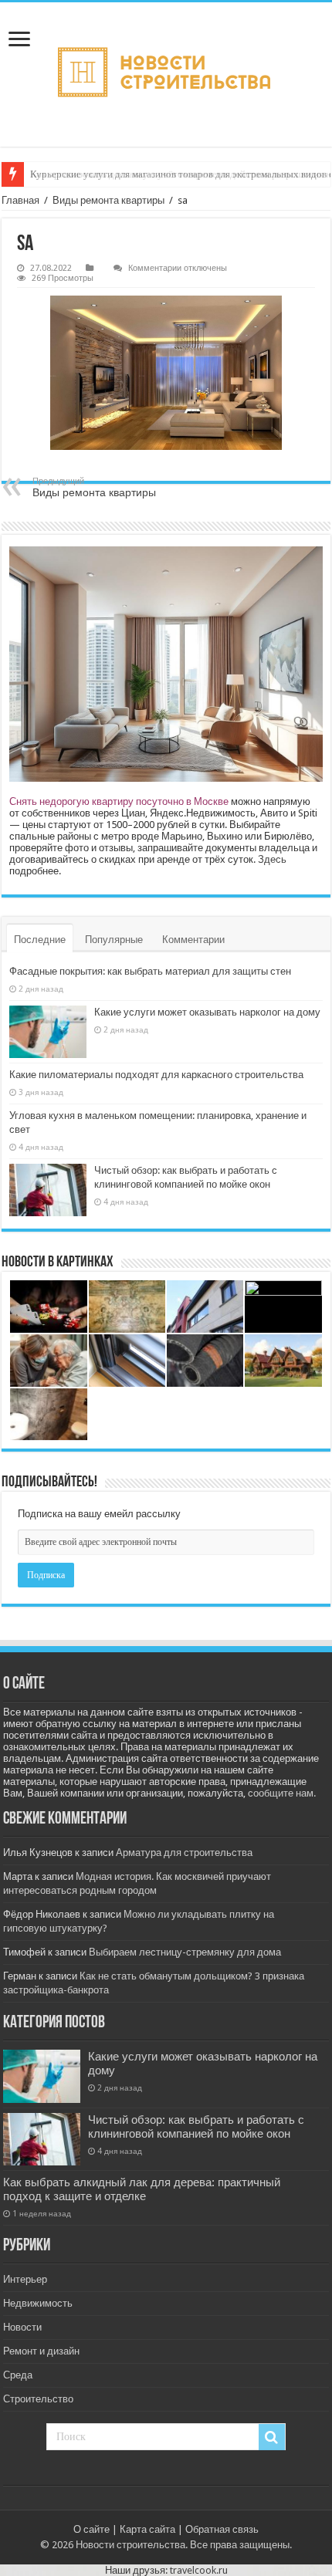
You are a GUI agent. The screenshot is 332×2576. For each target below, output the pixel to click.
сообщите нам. (282, 1793)
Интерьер (25, 2279)
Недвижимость (38, 2303)
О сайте (91, 2529)
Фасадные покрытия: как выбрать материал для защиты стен (150, 971)
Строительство (38, 2399)
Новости (22, 2327)
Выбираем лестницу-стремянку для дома (185, 1952)
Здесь (272, 859)
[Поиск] (272, 2437)
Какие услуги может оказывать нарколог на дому (207, 1012)
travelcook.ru (199, 2570)
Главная (20, 200)
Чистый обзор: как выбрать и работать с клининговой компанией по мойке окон (196, 2127)
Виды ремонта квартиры (108, 200)
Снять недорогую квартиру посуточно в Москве (119, 801)
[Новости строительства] (166, 74)
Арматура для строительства (184, 1853)
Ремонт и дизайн (41, 2351)
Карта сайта (147, 2529)
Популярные (114, 940)
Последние (40, 940)
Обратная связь (222, 2529)
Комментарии (193, 940)
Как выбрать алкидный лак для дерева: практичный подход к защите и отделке (142, 2189)
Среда (18, 2375)
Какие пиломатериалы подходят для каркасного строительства (156, 1075)
